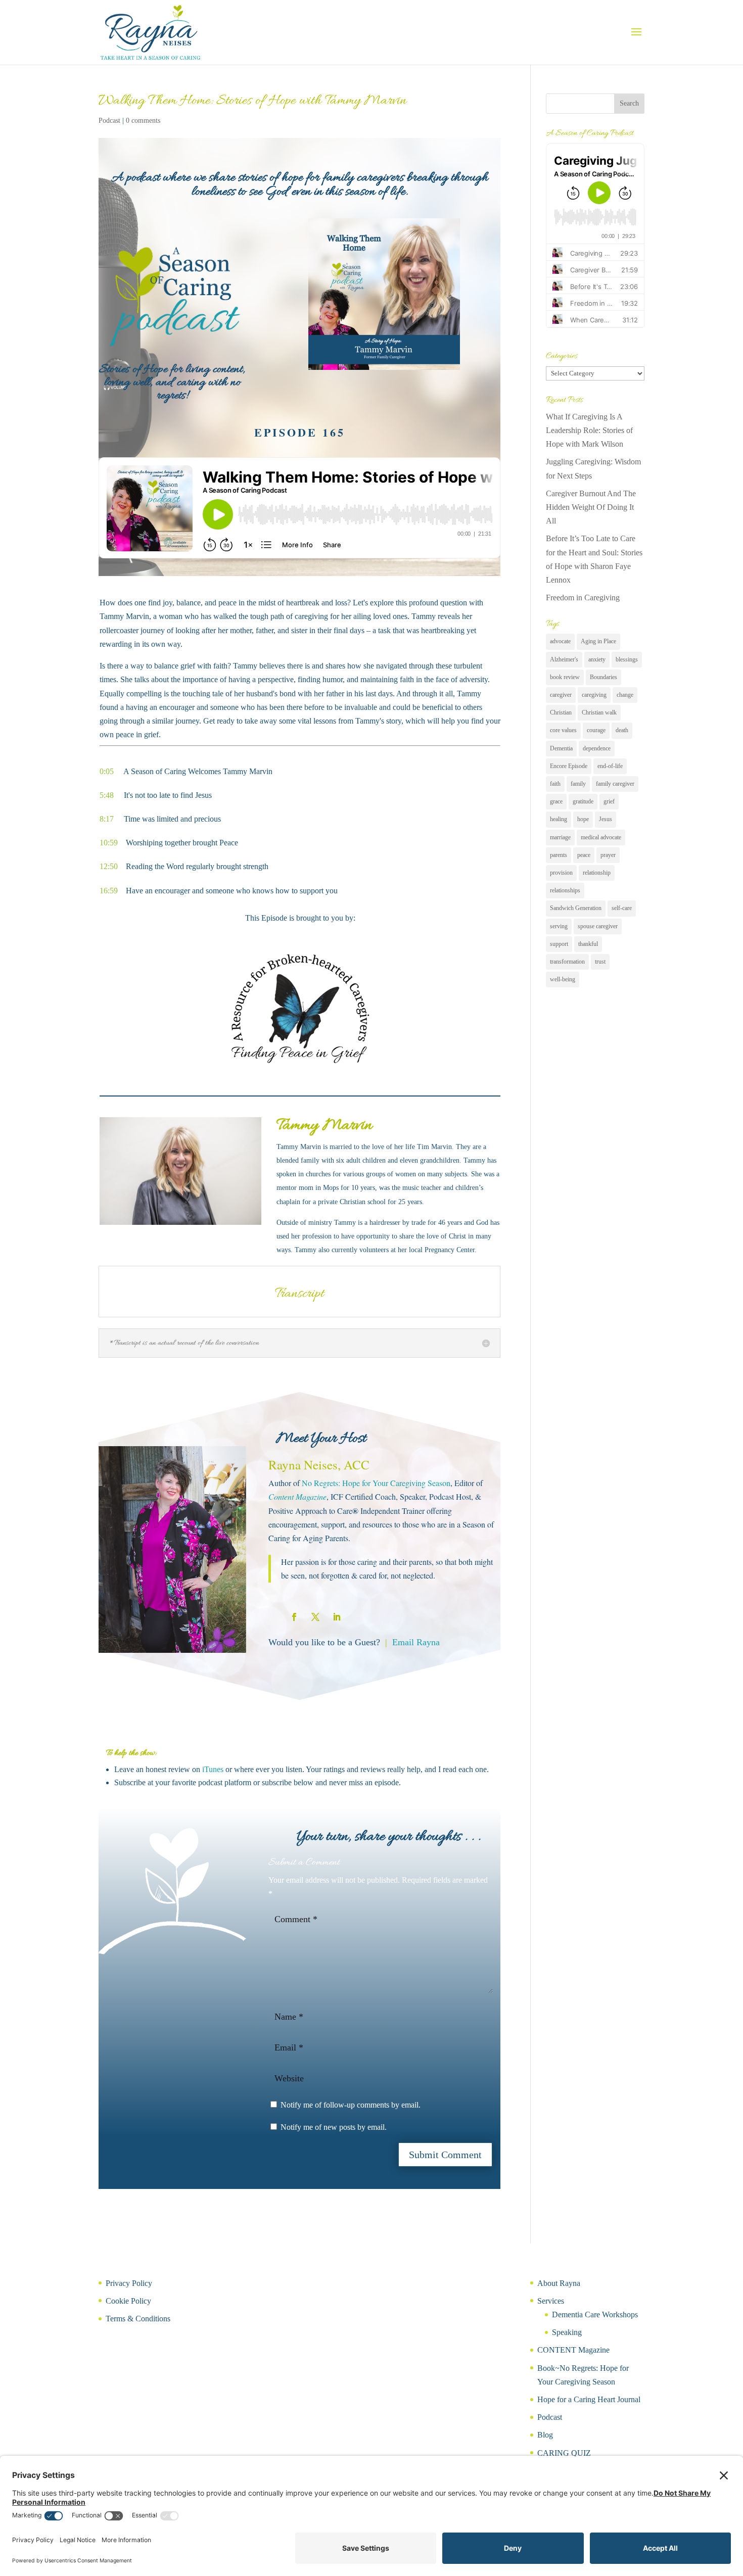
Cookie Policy (128, 2301)
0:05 (111, 771)
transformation (567, 962)
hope (583, 819)
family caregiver (615, 784)
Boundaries (603, 677)
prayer (608, 855)
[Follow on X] (315, 1617)
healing (559, 819)
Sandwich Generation (576, 908)
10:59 (113, 843)
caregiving (594, 695)
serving (559, 926)
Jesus (606, 819)
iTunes (214, 1769)
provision (561, 873)
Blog (545, 2435)
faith (555, 784)
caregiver (561, 695)
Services (551, 2301)
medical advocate (601, 837)
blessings (627, 659)
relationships (565, 890)
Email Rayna (416, 1642)
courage (596, 730)
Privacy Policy (129, 2283)
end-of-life (610, 766)
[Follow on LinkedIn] (337, 1617)
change (625, 695)
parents (559, 855)
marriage (560, 837)
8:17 (107, 819)
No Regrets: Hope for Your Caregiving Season (376, 1483)
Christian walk (599, 712)
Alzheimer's (564, 659)
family (578, 784)
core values (563, 730)
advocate (560, 641)
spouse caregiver (598, 926)
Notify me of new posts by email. (334, 2127)
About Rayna (559, 2283)
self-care (622, 908)
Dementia (561, 748)
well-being (563, 979)
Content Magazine (297, 1496)
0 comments (143, 121)
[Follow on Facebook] (294, 1617)
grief (609, 801)
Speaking (567, 2332)
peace (584, 855)
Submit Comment (445, 2155)
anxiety (597, 659)
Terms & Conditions (138, 2319)
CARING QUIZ (564, 2453)
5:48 (112, 795)
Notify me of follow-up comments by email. (351, 2105)
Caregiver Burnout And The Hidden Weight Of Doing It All (591, 507)
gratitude (583, 801)
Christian (561, 712)
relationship (597, 873)
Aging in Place (598, 641)
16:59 (113, 891)
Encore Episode (569, 766)
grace (556, 801)
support (559, 944)
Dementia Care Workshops (595, 2315)
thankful (588, 944)
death (622, 730)
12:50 (109, 866)
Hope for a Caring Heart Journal (589, 2399)
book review (565, 677)
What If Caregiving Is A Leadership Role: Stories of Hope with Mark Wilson (589, 430)
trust (600, 962)
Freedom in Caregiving (583, 598)
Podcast (109, 121)
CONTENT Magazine (573, 2350)
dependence (597, 748)
